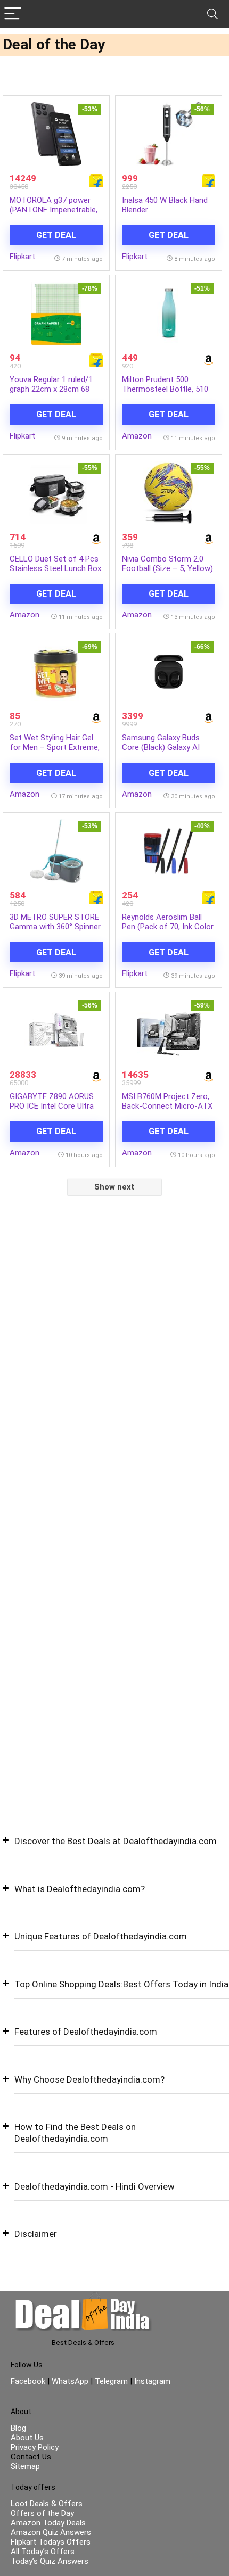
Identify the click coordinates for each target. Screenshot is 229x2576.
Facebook (29, 2381)
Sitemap (25, 2466)
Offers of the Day (42, 2513)
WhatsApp (70, 2381)
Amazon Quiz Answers (51, 2532)
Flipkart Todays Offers (51, 2542)
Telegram (111, 2381)
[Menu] (13, 14)
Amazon (137, 436)
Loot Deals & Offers (47, 2504)
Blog (18, 2428)
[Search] (212, 14)
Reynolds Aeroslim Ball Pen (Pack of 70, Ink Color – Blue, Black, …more (168, 927)
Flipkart (22, 257)
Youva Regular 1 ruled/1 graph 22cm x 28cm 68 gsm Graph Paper (51, 389)
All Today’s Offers (43, 2552)
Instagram (151, 2381)
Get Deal (56, 235)
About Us (27, 2438)
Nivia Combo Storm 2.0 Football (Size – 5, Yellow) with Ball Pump (167, 568)
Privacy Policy (35, 2447)
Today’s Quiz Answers (50, 2561)
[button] (114, 1849)
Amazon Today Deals (48, 2523)
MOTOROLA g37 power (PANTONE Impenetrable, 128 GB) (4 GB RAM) (54, 210)
